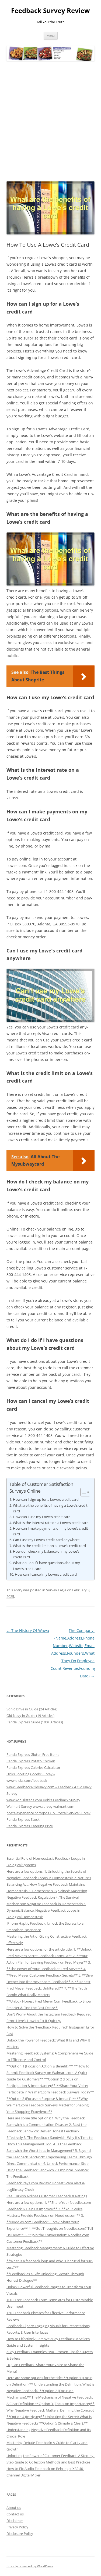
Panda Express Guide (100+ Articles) (35, 1722)
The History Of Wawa (28, 1630)
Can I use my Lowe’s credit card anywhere (46, 1540)
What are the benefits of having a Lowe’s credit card (50, 1508)
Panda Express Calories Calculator (33, 1767)
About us (14, 2508)
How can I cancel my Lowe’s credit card (46, 1574)
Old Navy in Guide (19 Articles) (30, 1716)
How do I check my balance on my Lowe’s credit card (46, 1554)
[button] (83, 1492)
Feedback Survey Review (50, 11)
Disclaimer (15, 2521)
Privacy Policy (17, 2527)
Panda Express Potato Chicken (31, 1761)
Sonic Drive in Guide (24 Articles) (32, 1709)
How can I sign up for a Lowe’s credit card (46, 1499)
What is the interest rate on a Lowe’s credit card (51, 1523)
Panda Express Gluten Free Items (33, 1754)
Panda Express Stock (23, 1819)
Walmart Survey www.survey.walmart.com (40, 1806)
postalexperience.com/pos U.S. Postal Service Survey (48, 1813)
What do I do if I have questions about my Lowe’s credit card (46, 1566)
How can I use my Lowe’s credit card (42, 1517)
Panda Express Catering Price (30, 1826)
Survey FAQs (56, 1590)
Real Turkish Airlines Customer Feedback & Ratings (47, 2196)
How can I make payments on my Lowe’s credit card (50, 1531)
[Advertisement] (50, 121)
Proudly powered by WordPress (30, 2566)
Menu (51, 36)
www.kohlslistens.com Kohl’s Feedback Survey (43, 1800)
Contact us (15, 2514)
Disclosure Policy (20, 2534)
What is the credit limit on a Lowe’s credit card (49, 1546)
